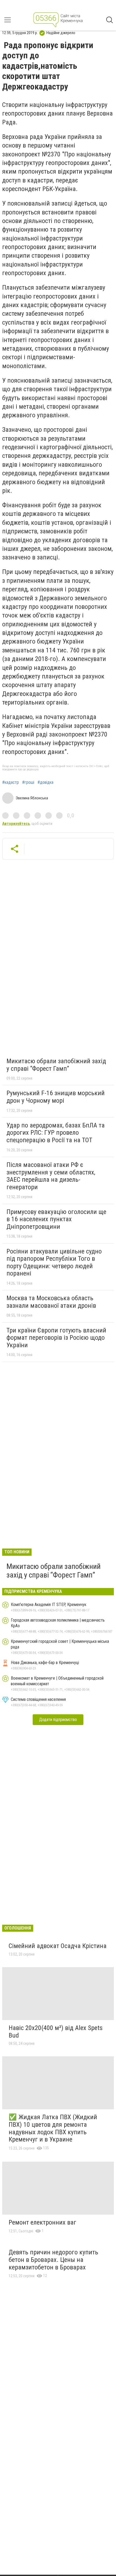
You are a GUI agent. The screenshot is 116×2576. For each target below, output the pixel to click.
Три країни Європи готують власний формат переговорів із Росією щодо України (56, 1338)
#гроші (28, 782)
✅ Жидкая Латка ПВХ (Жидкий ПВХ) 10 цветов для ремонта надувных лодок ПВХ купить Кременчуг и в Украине (53, 2128)
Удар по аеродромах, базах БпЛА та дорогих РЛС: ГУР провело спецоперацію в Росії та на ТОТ (56, 1133)
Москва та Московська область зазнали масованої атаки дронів (51, 1302)
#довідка (45, 782)
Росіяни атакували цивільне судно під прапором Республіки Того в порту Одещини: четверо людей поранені (54, 1262)
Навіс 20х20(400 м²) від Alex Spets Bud (56, 2032)
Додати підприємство (58, 1720)
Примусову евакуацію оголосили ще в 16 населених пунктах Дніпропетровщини (56, 1219)
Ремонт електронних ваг (42, 2222)
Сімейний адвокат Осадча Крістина (58, 1946)
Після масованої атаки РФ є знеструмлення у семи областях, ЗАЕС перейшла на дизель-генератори (51, 1176)
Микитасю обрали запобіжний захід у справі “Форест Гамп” (56, 1065)
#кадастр (11, 782)
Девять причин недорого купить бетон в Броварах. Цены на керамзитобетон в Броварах (53, 2260)
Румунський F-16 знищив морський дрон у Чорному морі (56, 1097)
